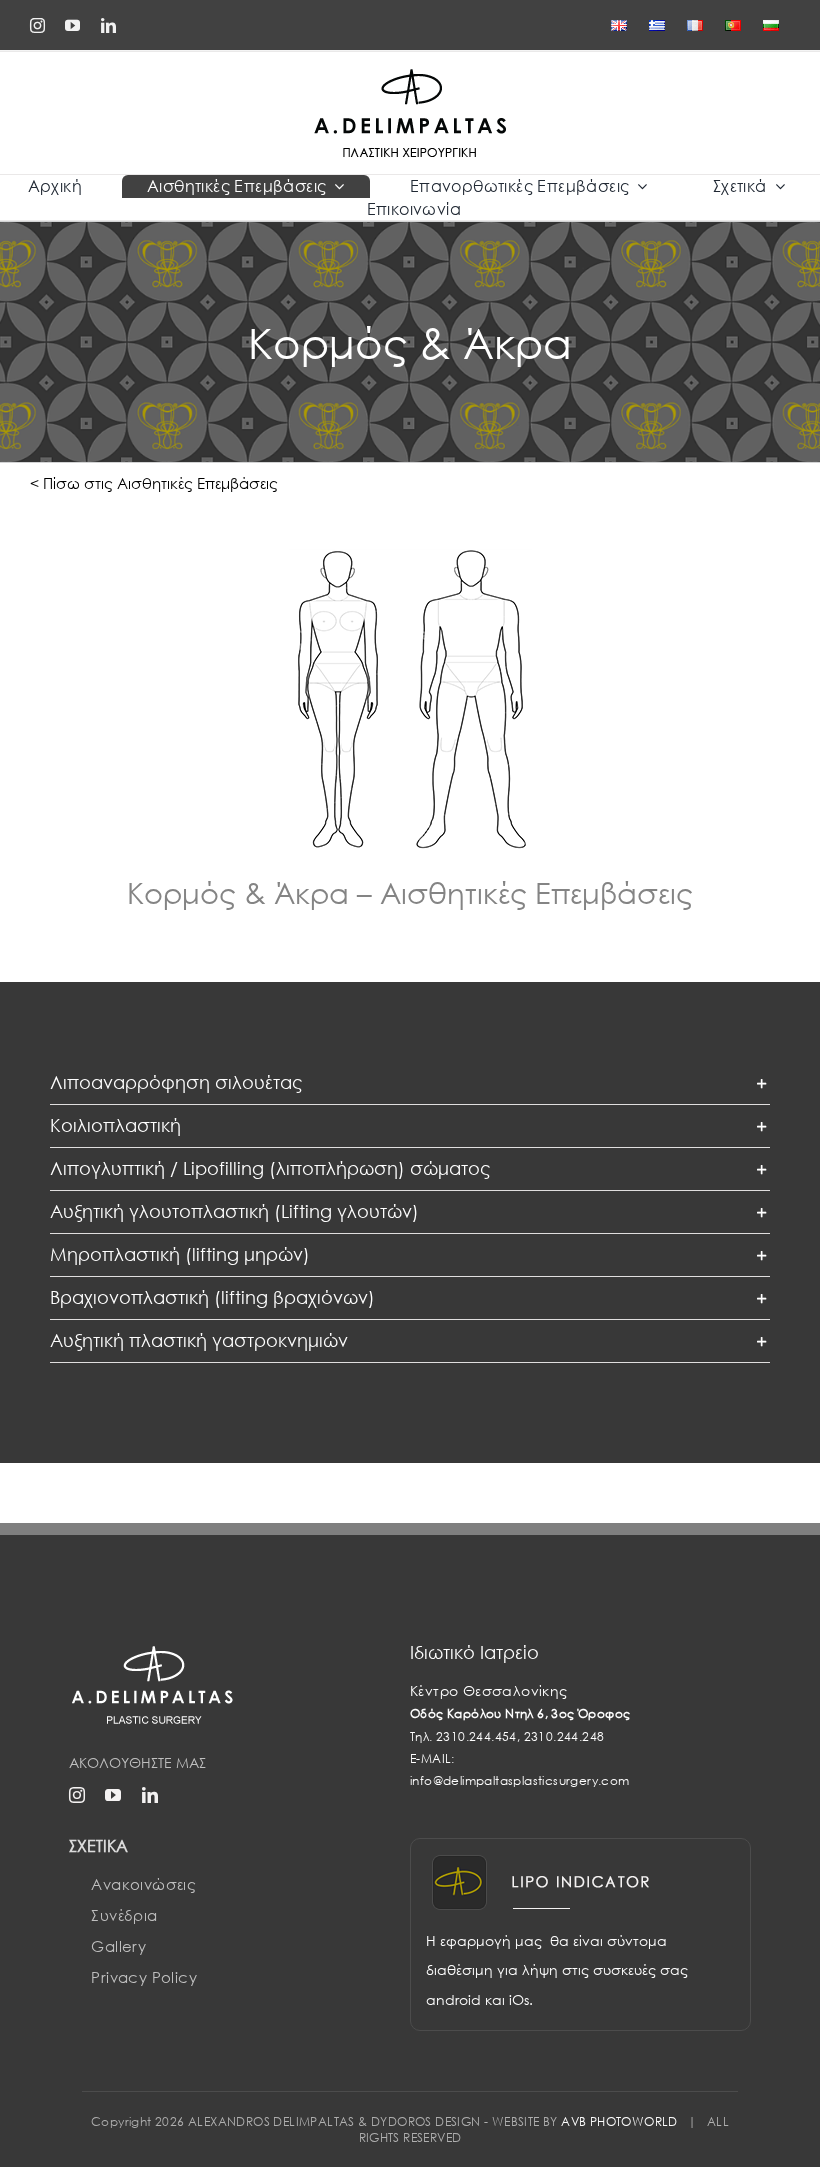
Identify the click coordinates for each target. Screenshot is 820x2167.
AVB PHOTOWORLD (619, 2121)
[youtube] (72, 25)
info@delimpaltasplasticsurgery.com (520, 1780)
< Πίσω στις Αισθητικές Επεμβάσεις (154, 483)
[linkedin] (108, 25)
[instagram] (37, 25)
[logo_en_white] (154, 1650)
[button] (410, 1083)
